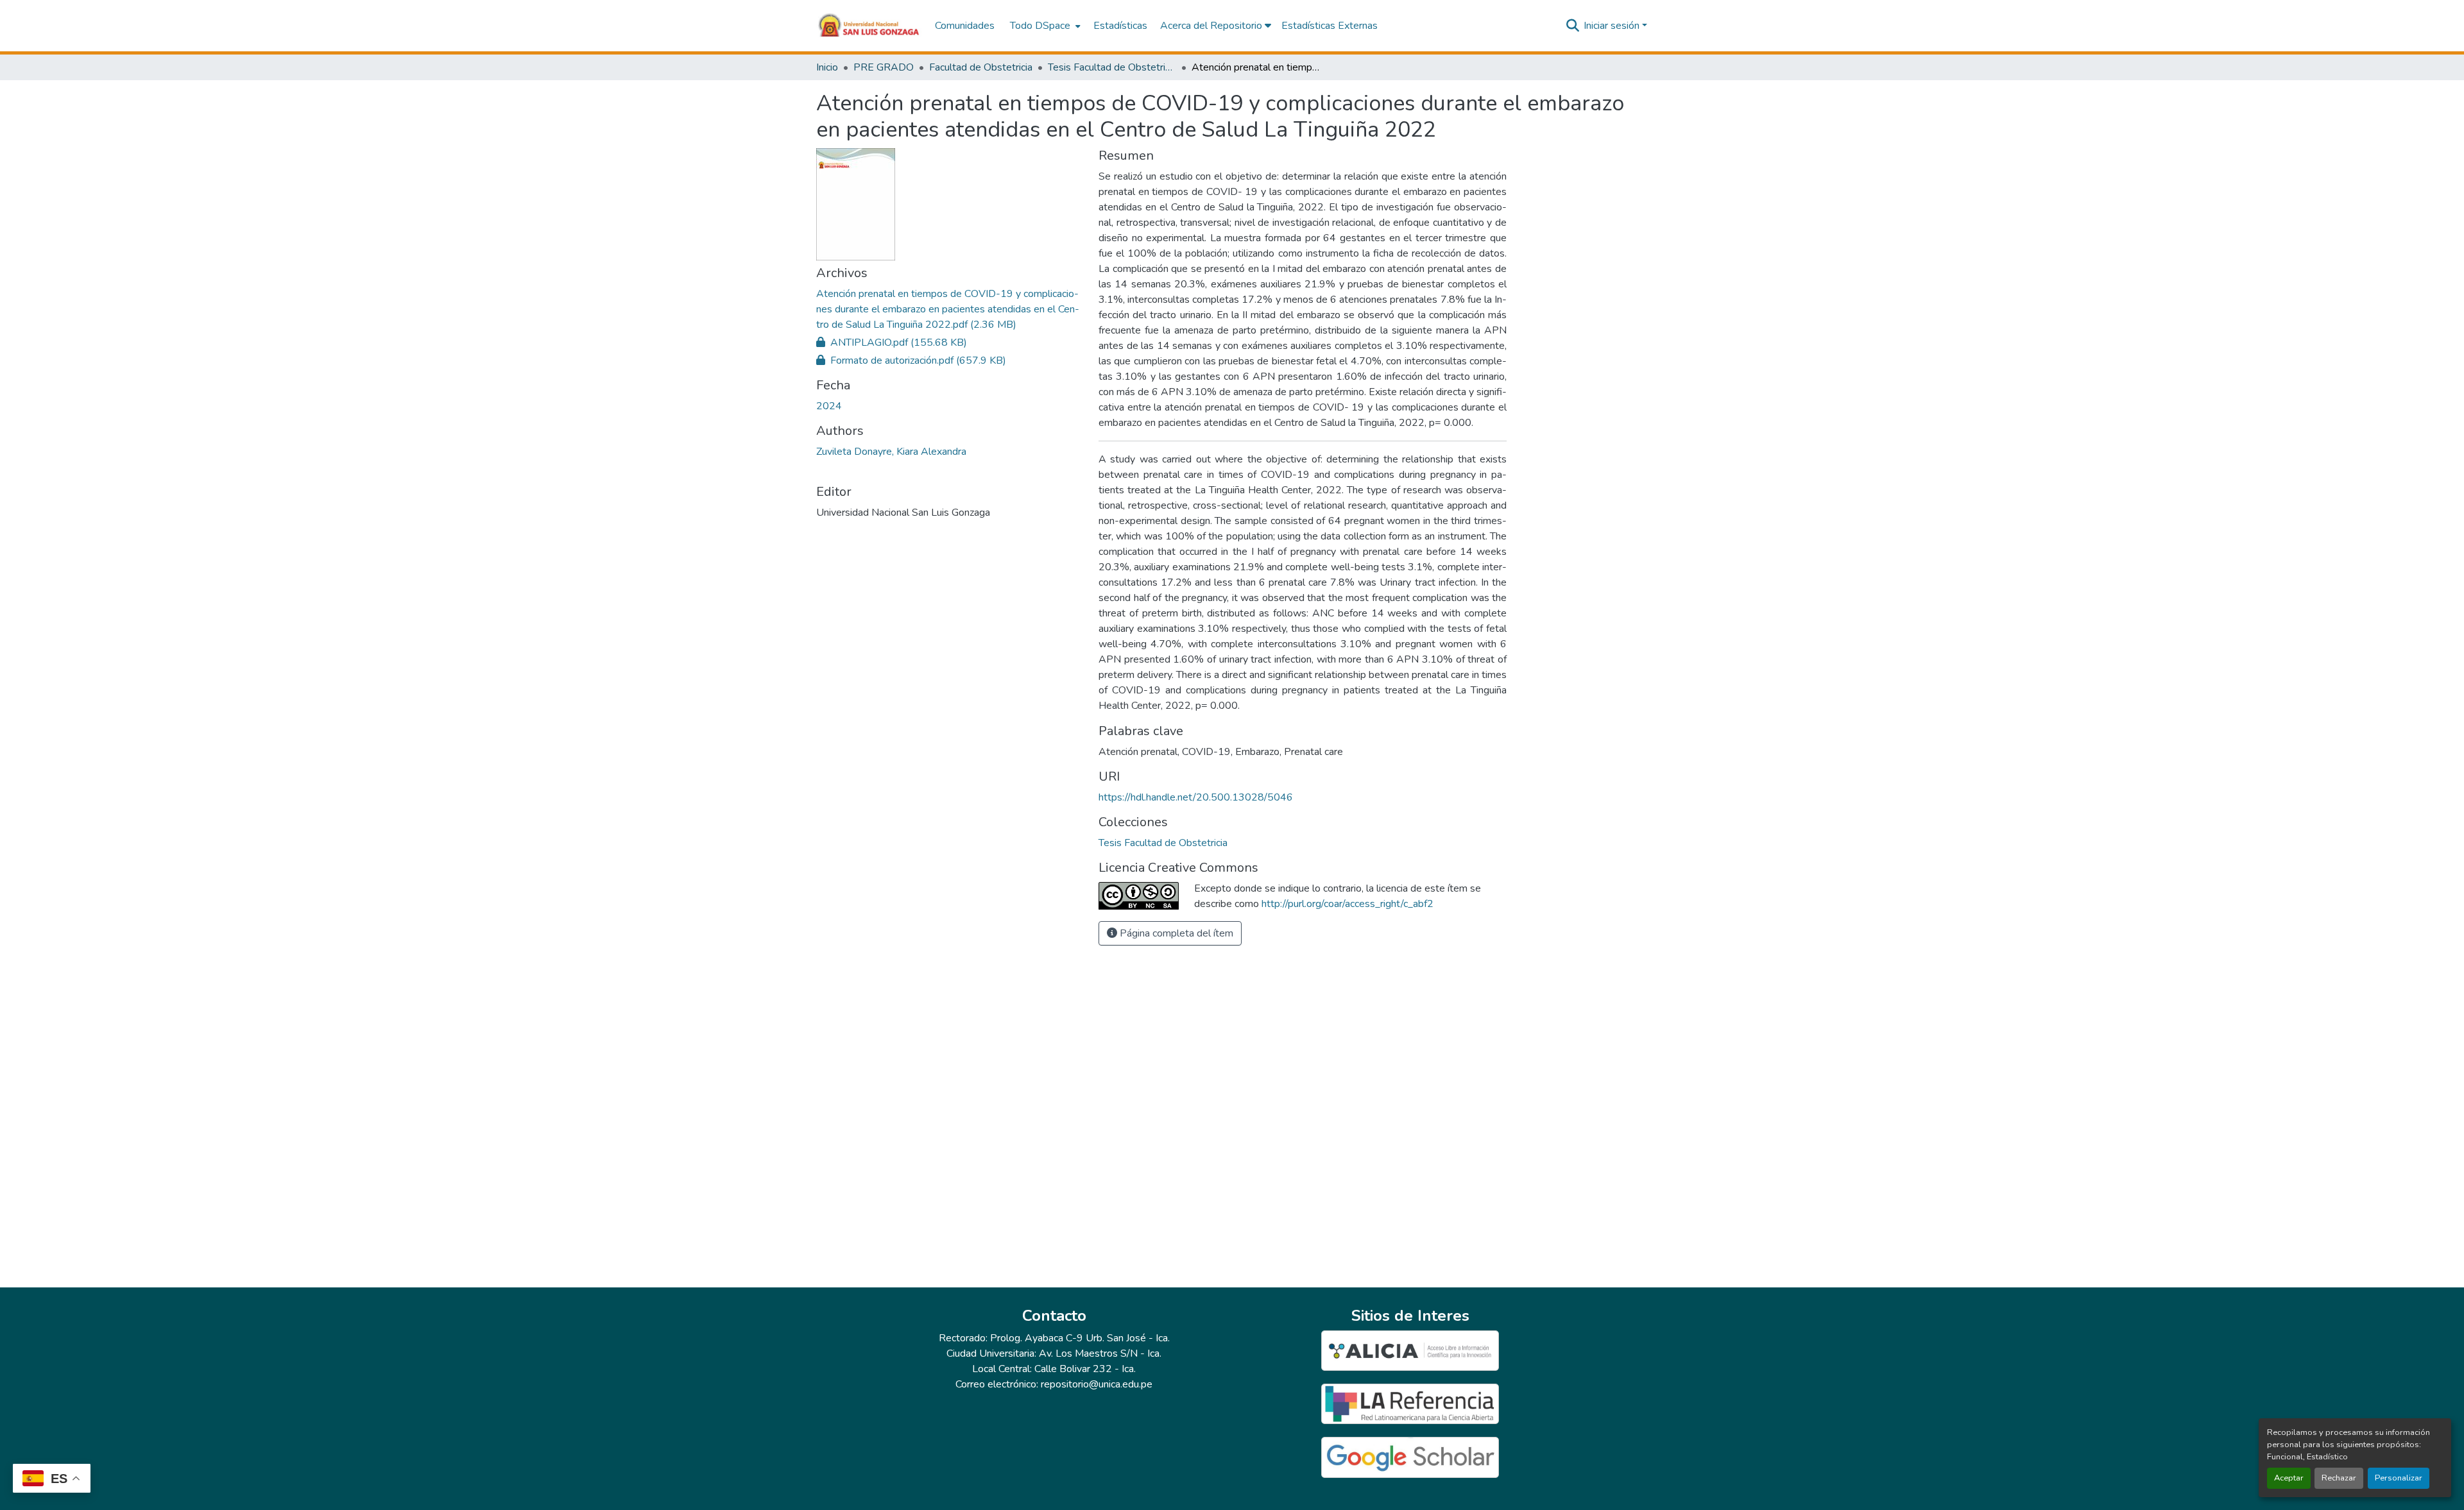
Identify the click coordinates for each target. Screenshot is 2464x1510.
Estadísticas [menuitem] (1120, 26)
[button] (869, 26)
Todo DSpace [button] (1040, 26)
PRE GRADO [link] (884, 67)
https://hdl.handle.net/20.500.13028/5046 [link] (1196, 797)
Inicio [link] (827, 67)
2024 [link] (829, 406)
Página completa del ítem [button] (1175, 933)
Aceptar (2289, 1478)
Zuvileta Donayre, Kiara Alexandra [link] (891, 452)
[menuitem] (1044, 26)
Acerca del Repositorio (1212, 26)
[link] (950, 309)
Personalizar (2399, 1478)
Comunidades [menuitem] (965, 26)
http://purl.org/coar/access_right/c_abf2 (1347, 904)
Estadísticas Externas (1330, 26)
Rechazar (2339, 1478)
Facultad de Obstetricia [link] (981, 67)
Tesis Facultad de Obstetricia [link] (1112, 67)
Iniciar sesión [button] (1613, 26)
